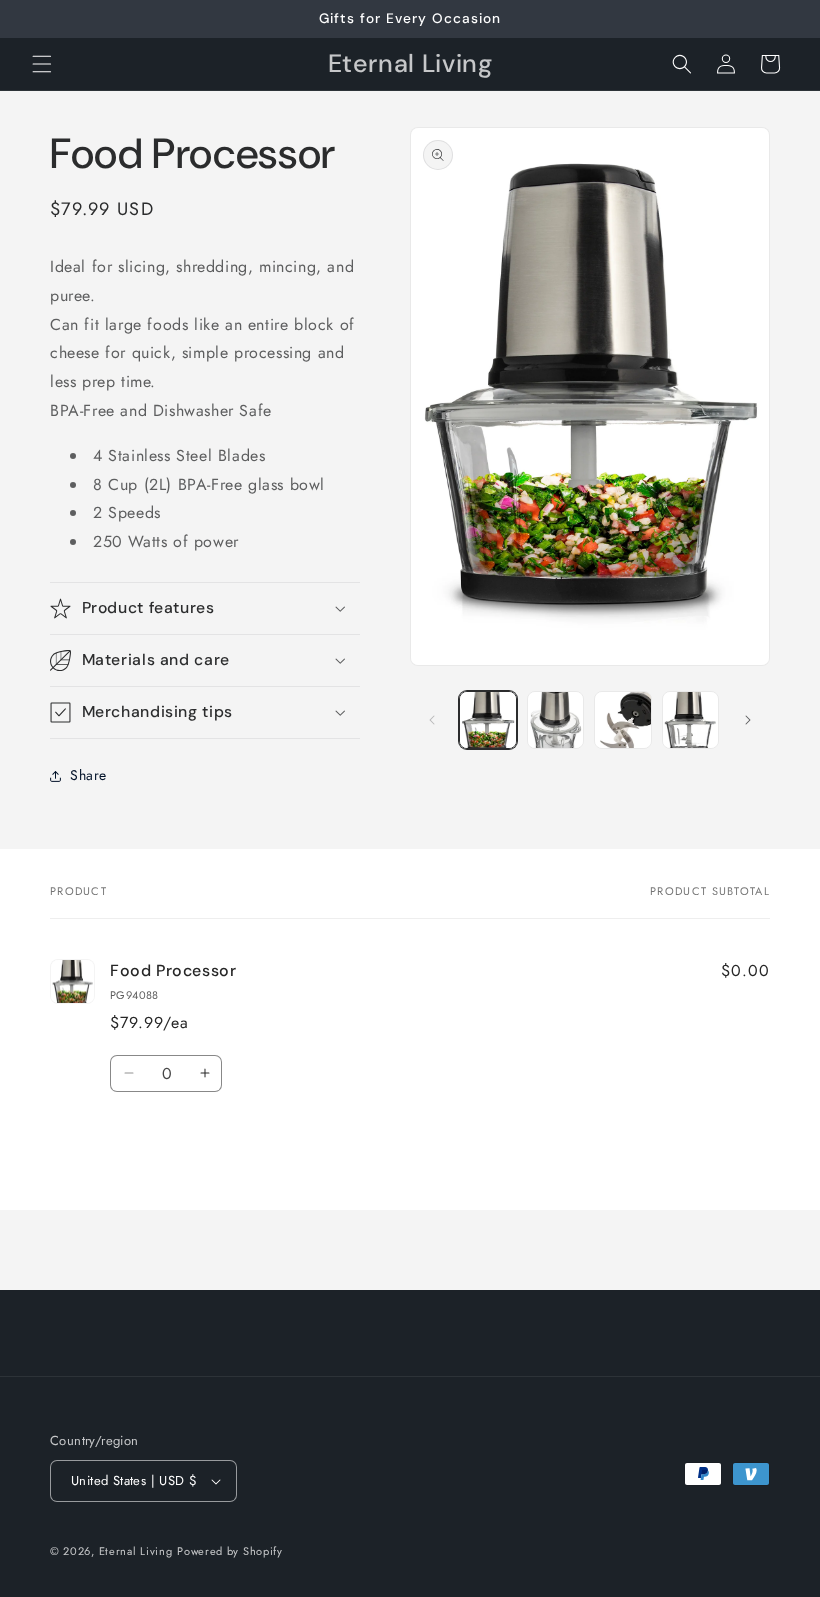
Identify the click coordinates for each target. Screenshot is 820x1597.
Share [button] (88, 775)
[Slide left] (432, 720)
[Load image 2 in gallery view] (556, 720)
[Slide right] (748, 720)
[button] (42, 64)
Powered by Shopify (230, 1551)
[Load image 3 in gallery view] (623, 720)
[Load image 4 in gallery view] (691, 720)
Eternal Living (136, 1551)
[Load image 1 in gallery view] (488, 720)
